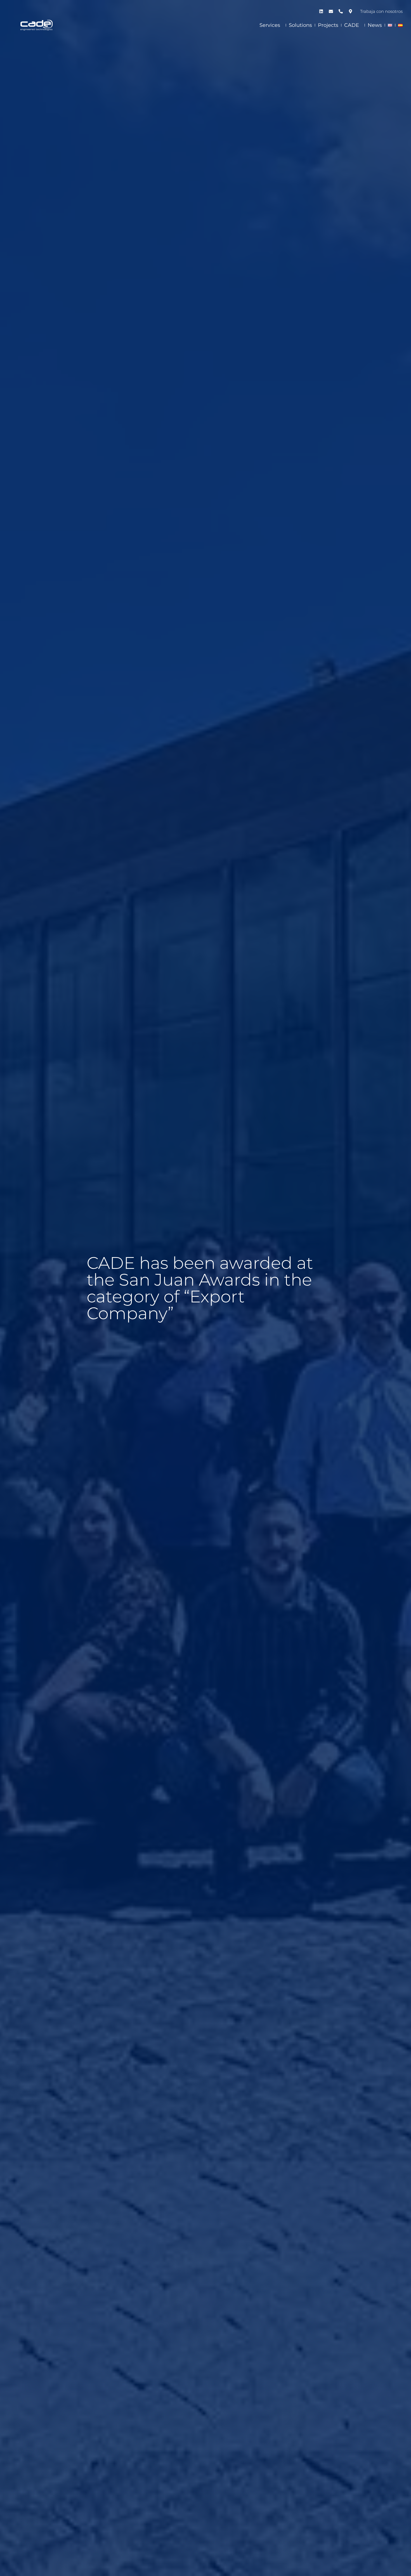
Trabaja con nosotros (381, 11)
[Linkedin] (321, 11)
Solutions (300, 25)
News (375, 25)
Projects (328, 25)
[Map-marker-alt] (350, 11)
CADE (352, 25)
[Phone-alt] (341, 11)
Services (270, 25)
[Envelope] (331, 11)
